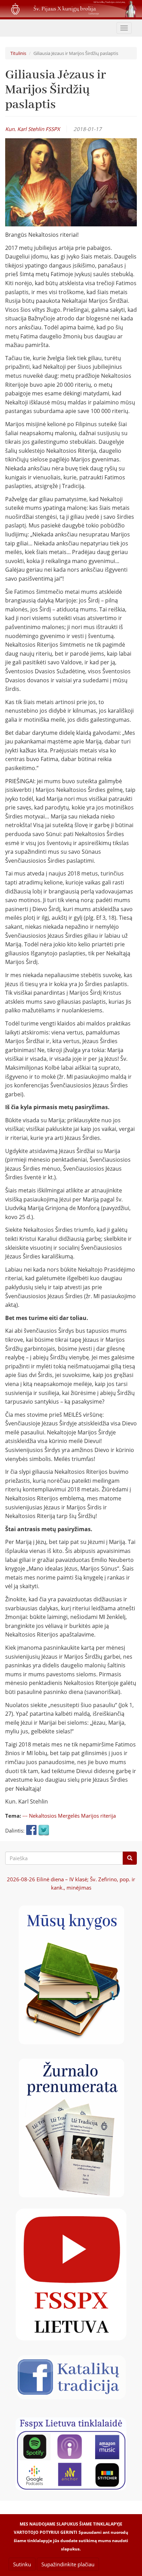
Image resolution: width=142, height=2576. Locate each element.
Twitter (44, 1830)
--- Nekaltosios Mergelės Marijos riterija (69, 1816)
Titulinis (18, 53)
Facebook (31, 1830)
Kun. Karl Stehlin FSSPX (33, 129)
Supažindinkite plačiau (68, 2564)
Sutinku (22, 2564)
